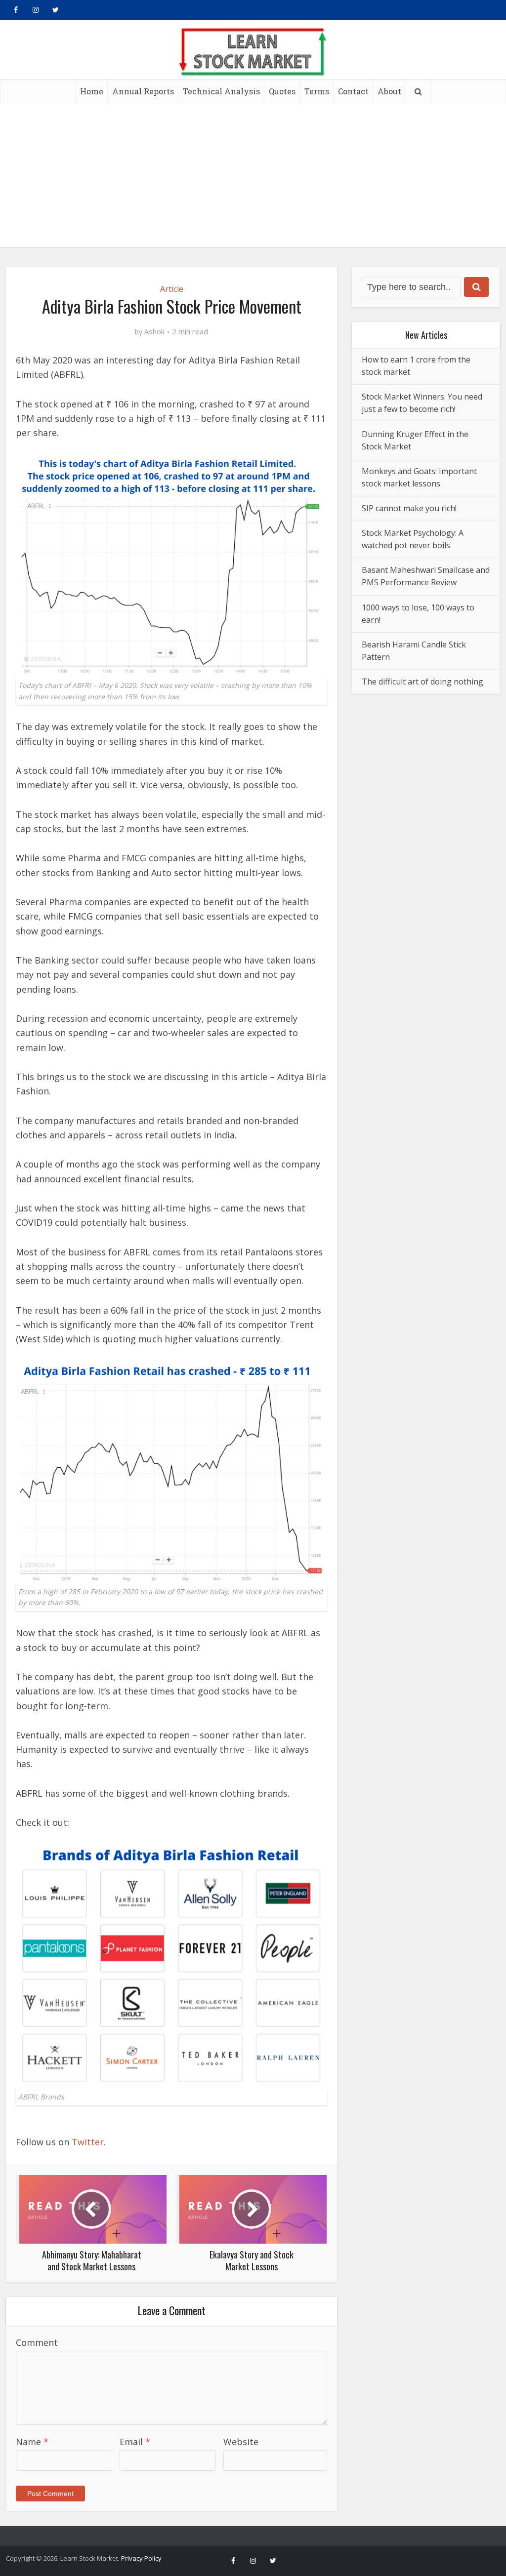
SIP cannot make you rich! (409, 508)
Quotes (282, 91)
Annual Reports (143, 91)
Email (135, 2442)
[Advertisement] (253, 178)
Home (92, 91)
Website (241, 2442)
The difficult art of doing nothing (422, 682)
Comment (37, 2342)
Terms (317, 91)
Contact (353, 91)
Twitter (88, 2142)
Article (172, 289)
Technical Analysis (221, 91)
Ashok (154, 332)
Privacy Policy (141, 2558)
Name (32, 2442)
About (389, 91)
